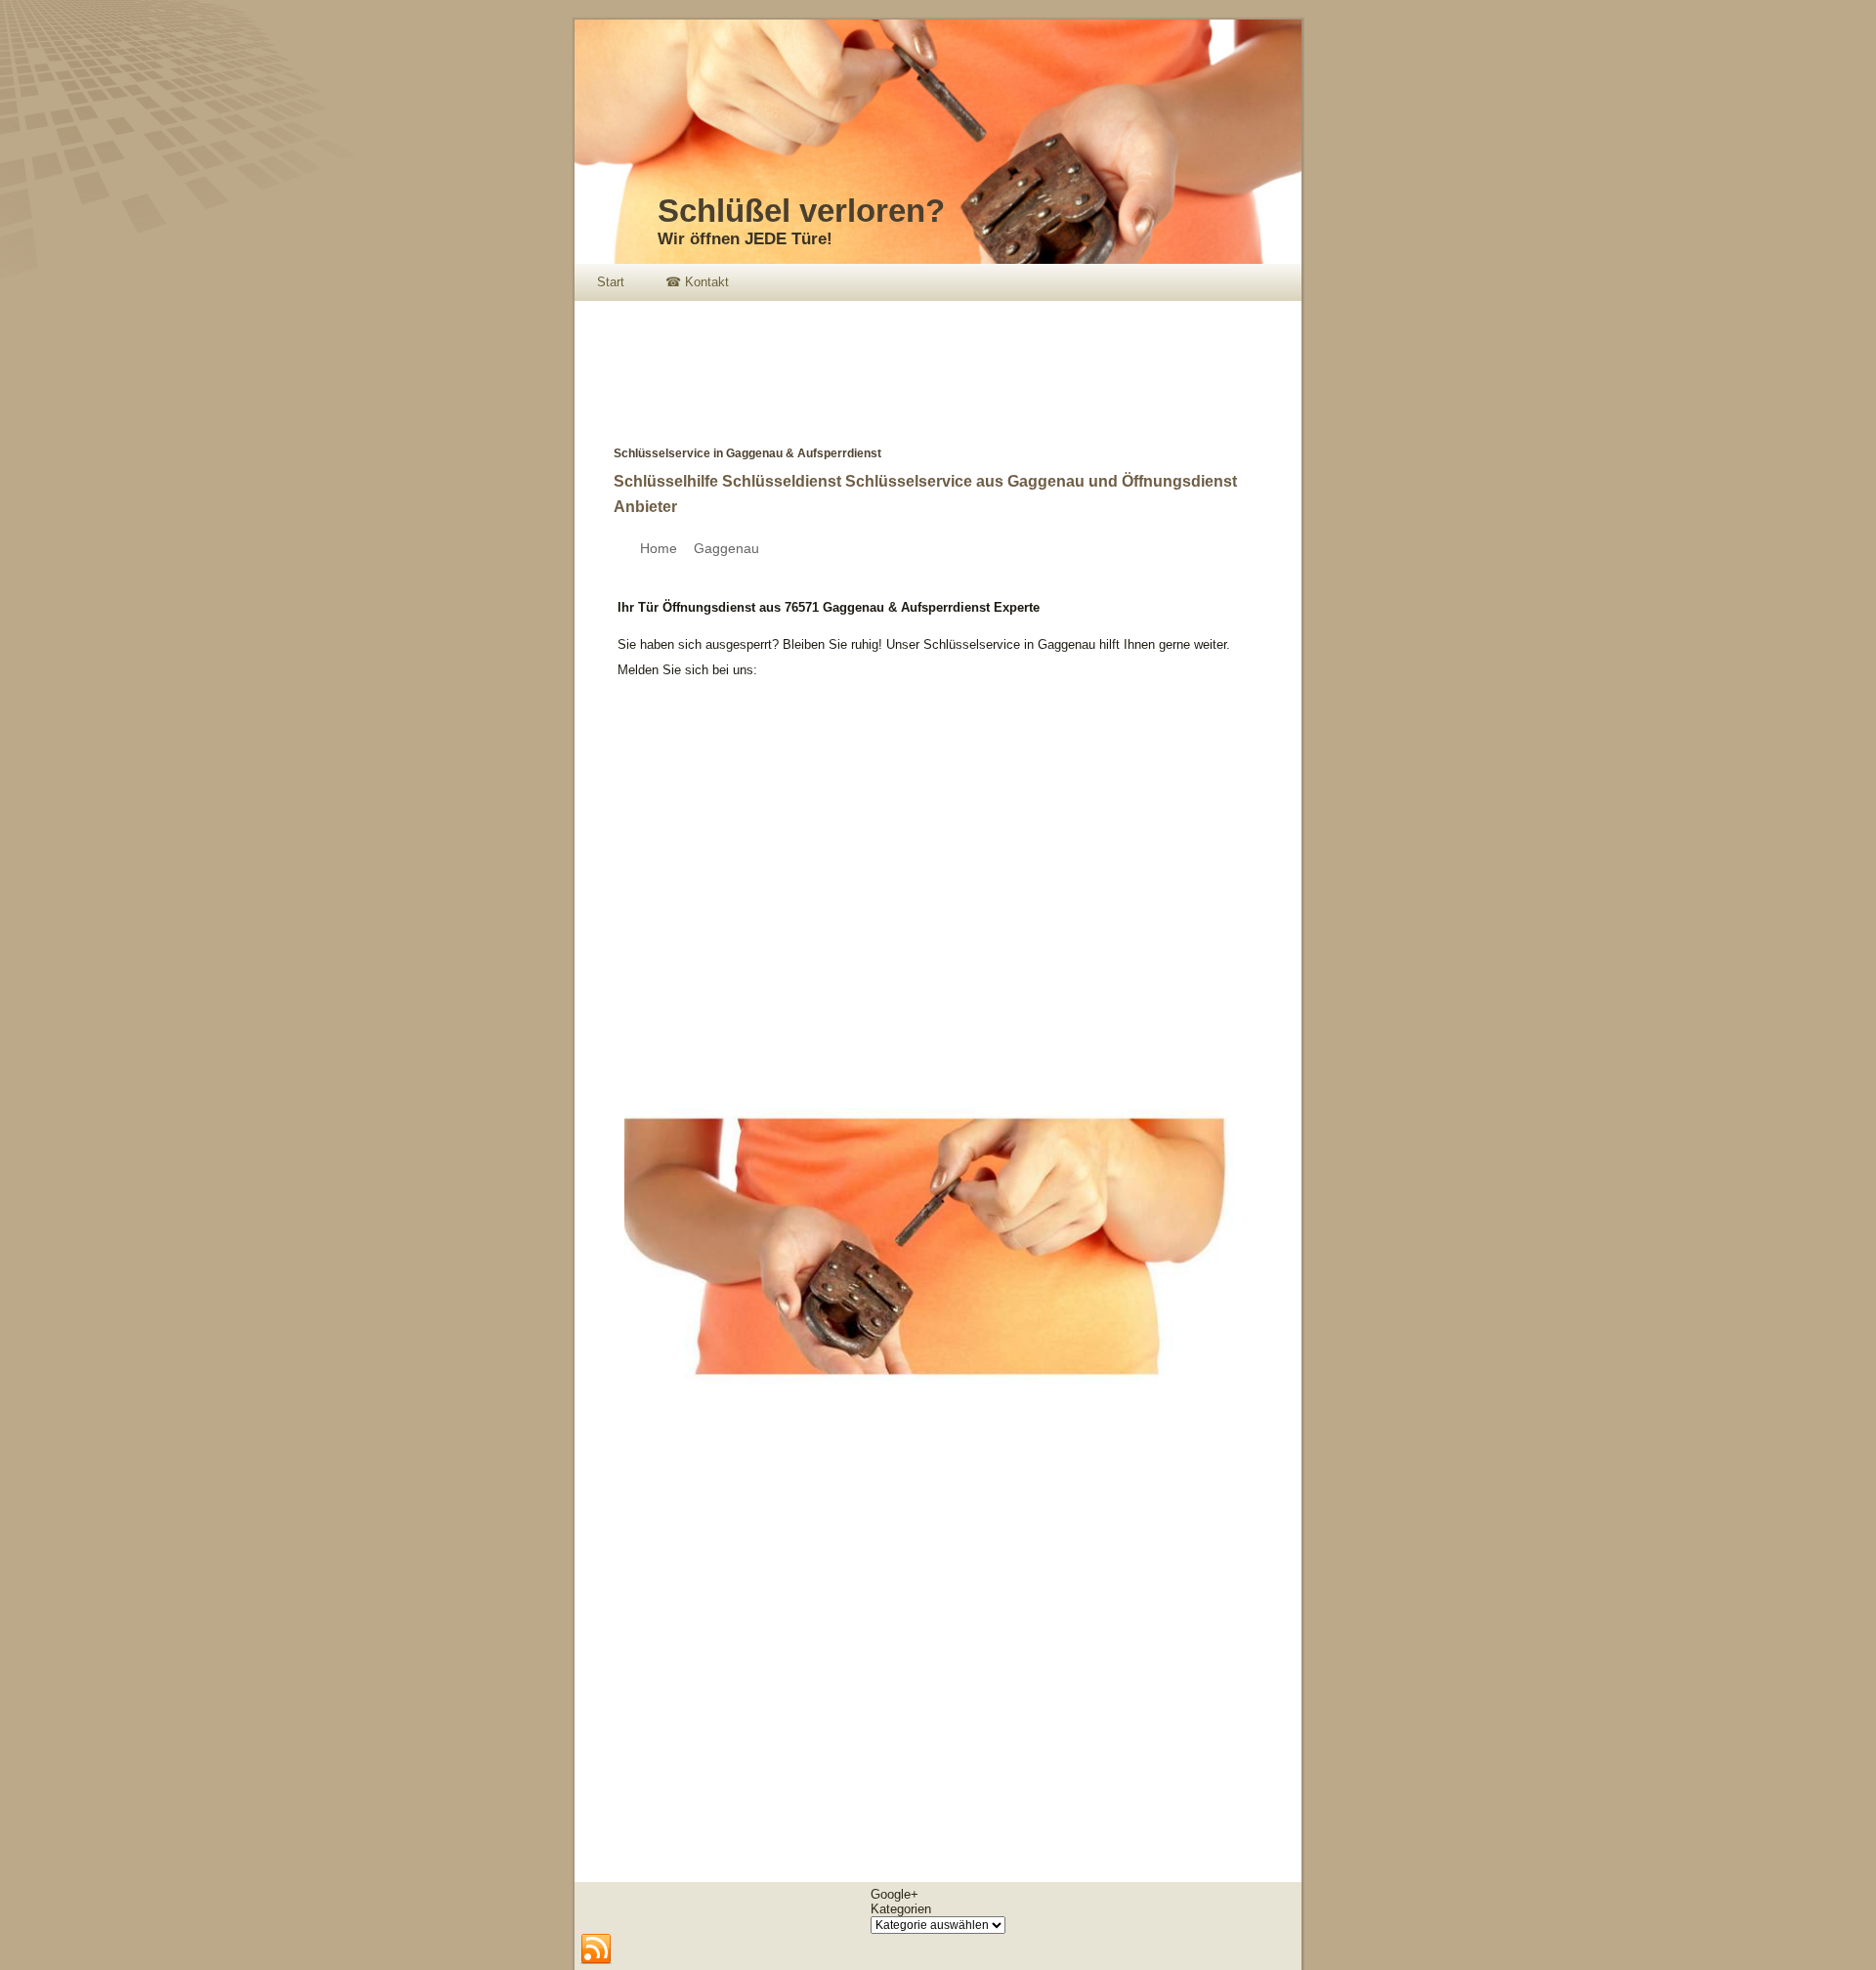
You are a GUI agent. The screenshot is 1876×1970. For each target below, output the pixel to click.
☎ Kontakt (697, 282)
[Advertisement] (930, 360)
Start (611, 282)
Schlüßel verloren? (801, 211)
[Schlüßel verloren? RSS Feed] (596, 1949)
